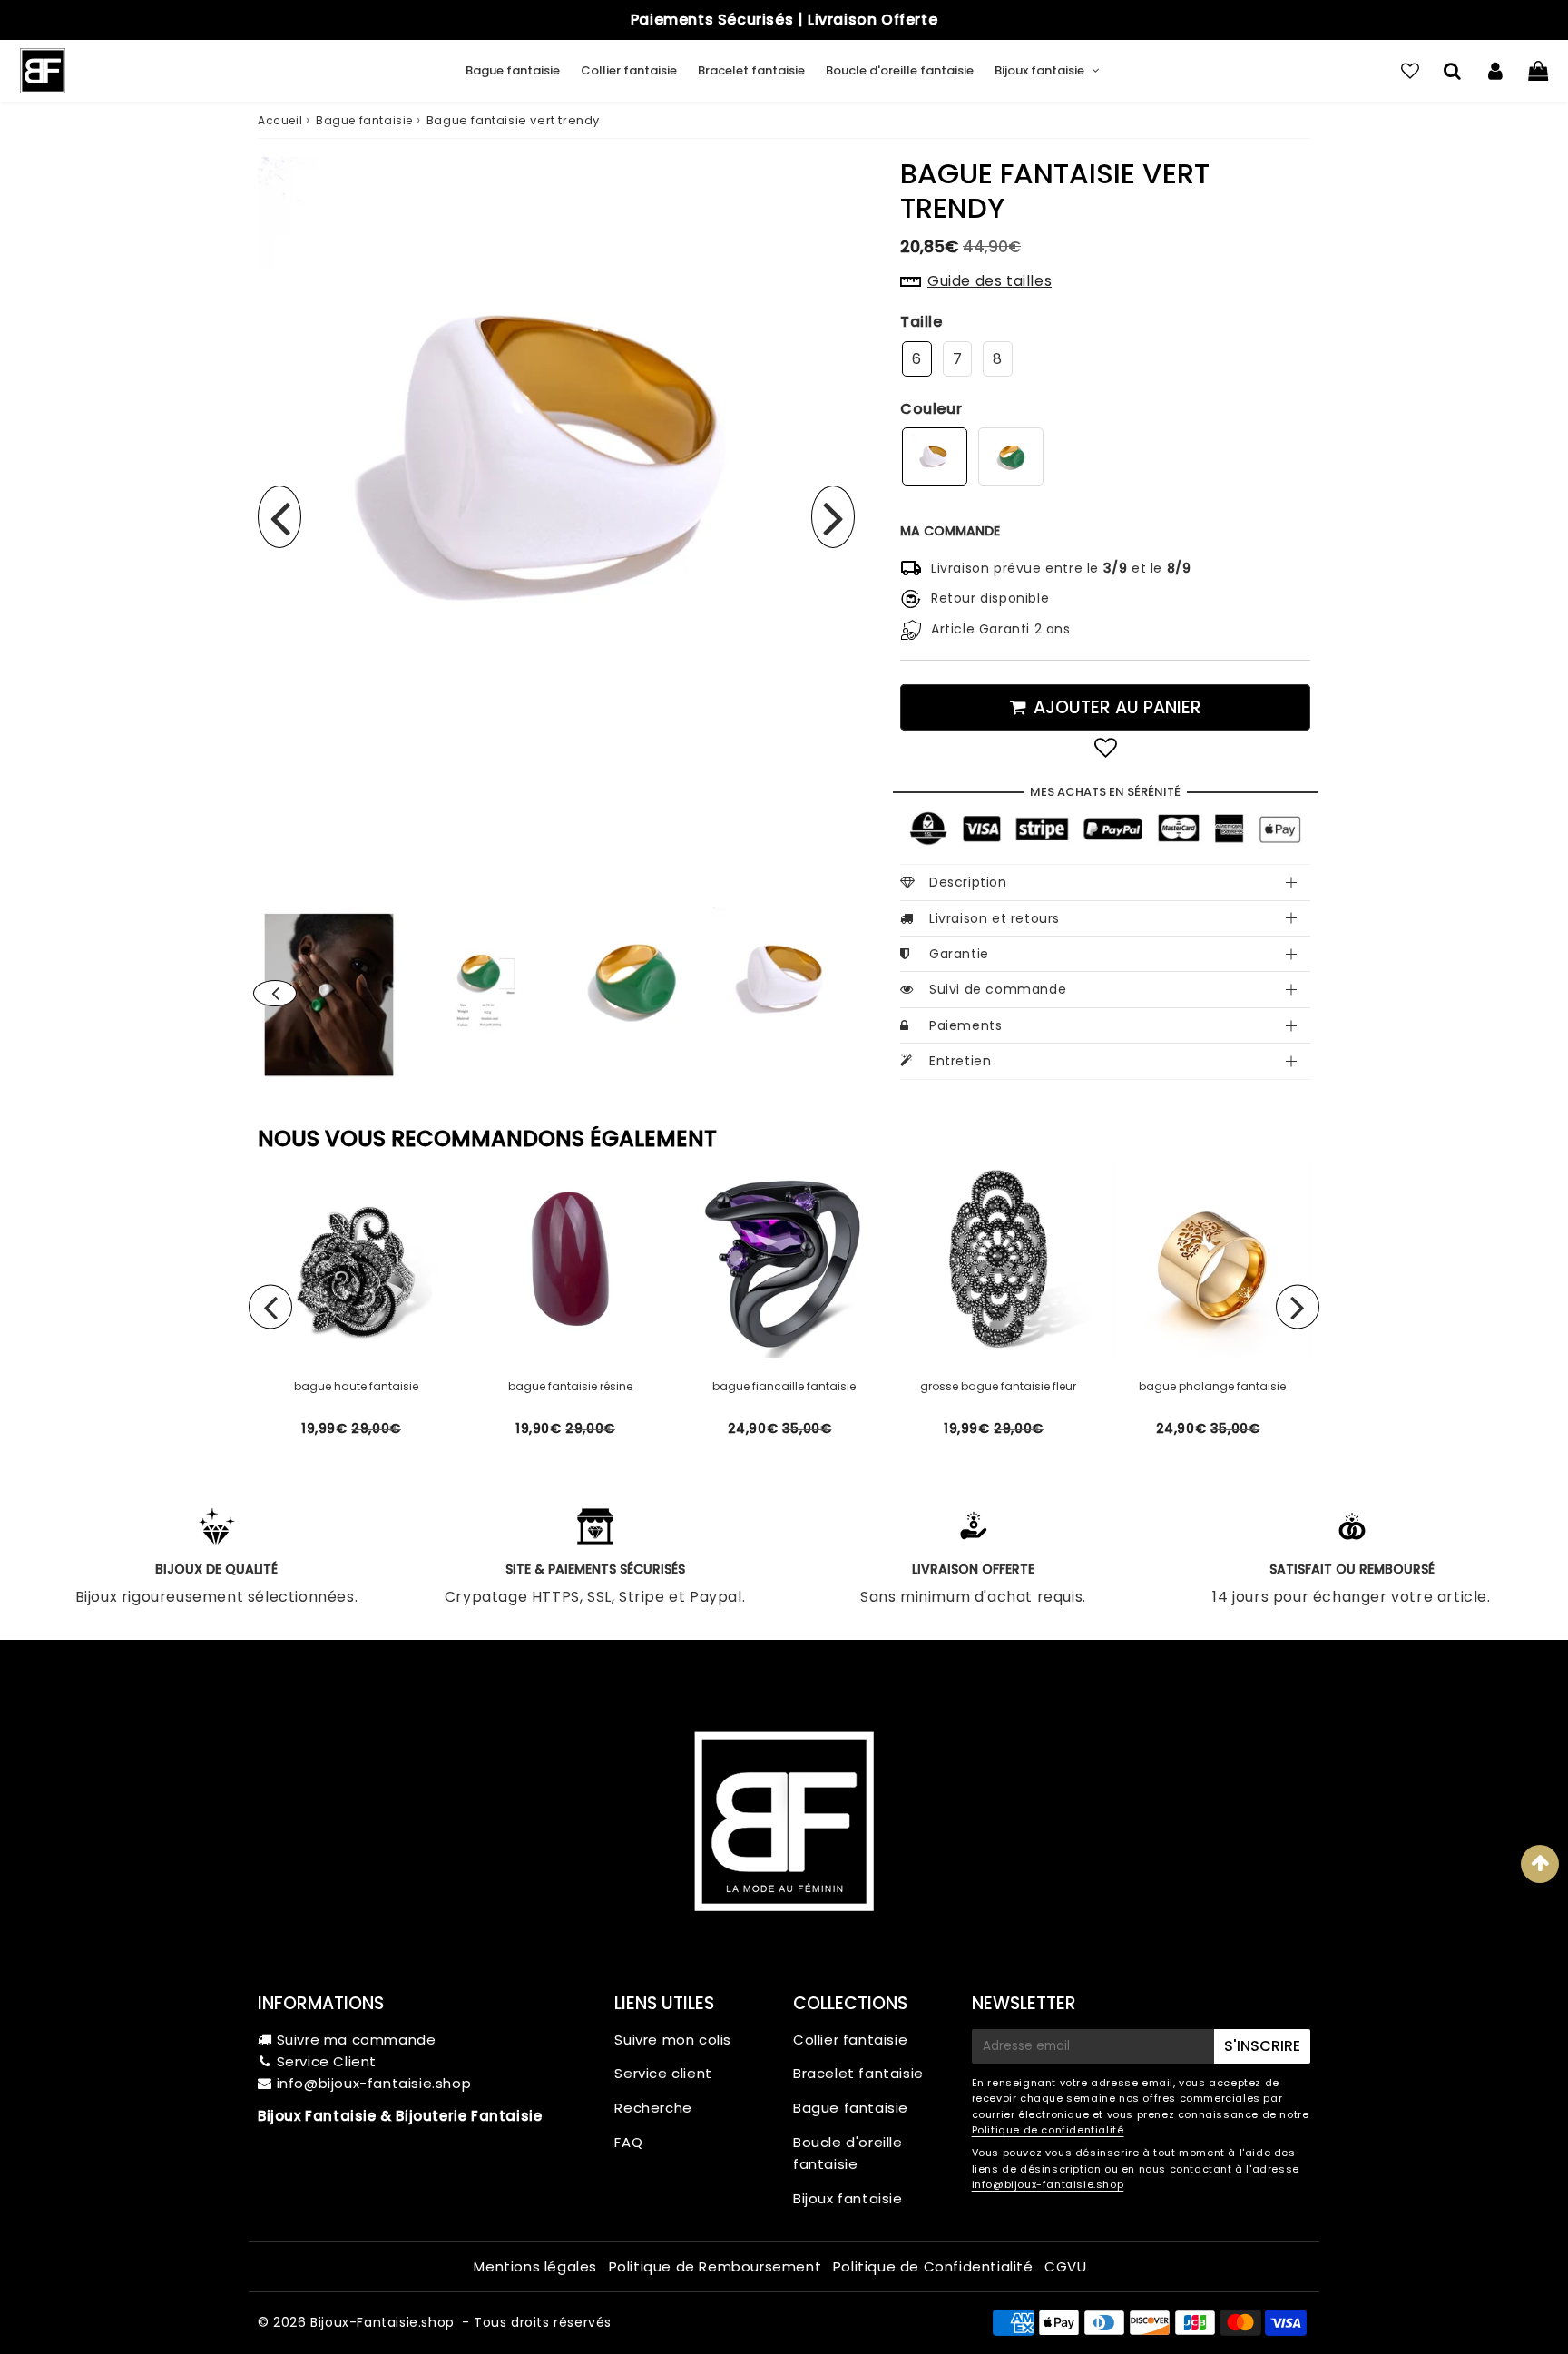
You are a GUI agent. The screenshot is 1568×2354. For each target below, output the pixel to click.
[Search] (1452, 71)
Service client (663, 2073)
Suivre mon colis (673, 2040)
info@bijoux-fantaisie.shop (374, 2083)
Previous (279, 517)
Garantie (959, 954)
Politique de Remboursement (715, 2266)
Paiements (965, 1025)
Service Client (327, 2061)
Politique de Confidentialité (933, 2266)
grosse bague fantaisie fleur (998, 1386)
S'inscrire (1262, 2046)
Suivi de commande (998, 989)
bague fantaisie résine (570, 1386)
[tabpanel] (784, 979)
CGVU (1065, 2266)
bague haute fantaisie (356, 1386)
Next (833, 517)
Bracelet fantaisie (751, 70)
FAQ (628, 2142)
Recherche (653, 2108)
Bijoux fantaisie (1039, 70)
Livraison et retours (995, 918)
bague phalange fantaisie (1212, 1386)
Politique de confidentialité (1048, 2130)
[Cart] (1538, 71)
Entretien (960, 1061)
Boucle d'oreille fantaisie (900, 70)
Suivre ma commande (357, 2040)
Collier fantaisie (629, 70)
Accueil (280, 120)
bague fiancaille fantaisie (784, 1386)
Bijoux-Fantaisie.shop (382, 2322)
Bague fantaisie (513, 70)
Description (968, 882)
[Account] (1495, 71)
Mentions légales (535, 2266)
